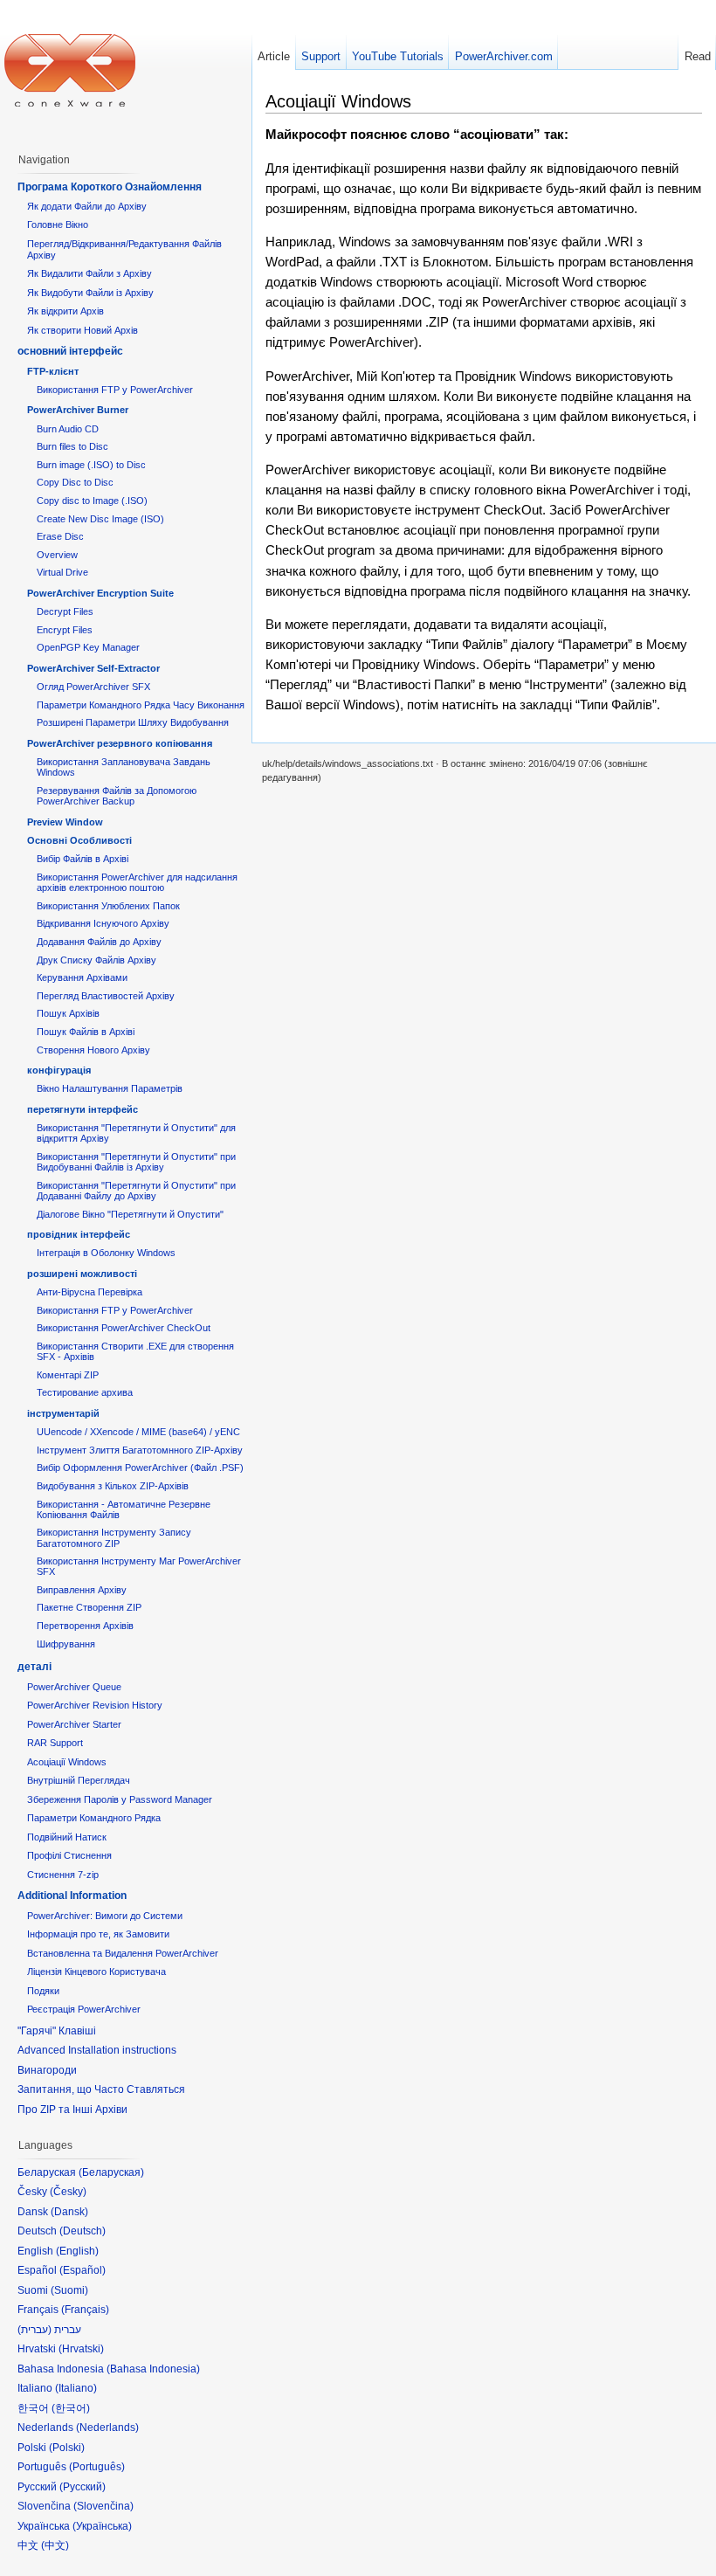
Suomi (69, 2290)
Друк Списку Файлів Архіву (96, 960)
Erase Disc (60, 536)
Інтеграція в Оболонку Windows (106, 1253)
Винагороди (47, 2070)
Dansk (69, 2212)
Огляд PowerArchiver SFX (93, 687)
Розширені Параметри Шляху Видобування (133, 722)
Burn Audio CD (68, 429)
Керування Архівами (82, 977)
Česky (68, 2192)
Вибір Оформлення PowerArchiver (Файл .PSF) (140, 1468)
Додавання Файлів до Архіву (99, 942)
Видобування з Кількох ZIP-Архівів (113, 1486)
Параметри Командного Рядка (94, 1818)
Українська (102, 2526)
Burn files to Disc (72, 446)
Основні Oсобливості (79, 840)
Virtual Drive (62, 572)
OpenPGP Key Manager (88, 647)
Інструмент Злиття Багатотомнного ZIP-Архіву (140, 1450)
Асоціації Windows (67, 1762)
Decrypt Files (65, 611)
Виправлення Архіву (82, 1590)
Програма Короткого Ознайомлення (110, 187)
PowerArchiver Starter (74, 1724)
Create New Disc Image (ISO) (100, 519)
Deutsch (83, 2231)
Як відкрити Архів (65, 311)
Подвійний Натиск (67, 1837)
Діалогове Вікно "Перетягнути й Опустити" (130, 1214)
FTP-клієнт (53, 371)
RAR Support (55, 1743)
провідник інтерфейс (79, 1234)
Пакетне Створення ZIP (89, 1607)
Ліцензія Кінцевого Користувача (96, 1972)
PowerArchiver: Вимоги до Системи (105, 1916)
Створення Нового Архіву (93, 1050)
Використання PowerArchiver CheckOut (124, 1328)
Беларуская (111, 2172)
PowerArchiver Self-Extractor (93, 668)
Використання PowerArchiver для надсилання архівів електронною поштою (137, 882)
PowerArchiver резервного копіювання (120, 743)
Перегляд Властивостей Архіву (106, 996)
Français (85, 2310)
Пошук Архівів (68, 1013)
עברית (34, 2330)
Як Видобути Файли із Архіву (90, 293)
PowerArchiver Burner (78, 410)
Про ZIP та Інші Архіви (72, 2110)
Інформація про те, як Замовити (98, 1934)
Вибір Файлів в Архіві (83, 859)
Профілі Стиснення (69, 1855)
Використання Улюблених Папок (108, 906)
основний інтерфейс (70, 351)
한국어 (71, 2408)
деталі (34, 1667)
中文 (55, 2545)
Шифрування (66, 1644)
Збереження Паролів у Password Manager (120, 1799)
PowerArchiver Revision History (95, 1705)
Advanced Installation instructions (97, 2050)
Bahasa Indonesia (153, 2369)
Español (83, 2270)
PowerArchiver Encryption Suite (100, 593)
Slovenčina (103, 2506)
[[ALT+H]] (70, 70)
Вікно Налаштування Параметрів (110, 1088)
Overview (57, 555)
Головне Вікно (58, 224)
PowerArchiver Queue (74, 1687)
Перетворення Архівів (85, 1626)
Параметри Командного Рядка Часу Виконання (141, 705)
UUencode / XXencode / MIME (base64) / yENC (138, 1432)
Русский (83, 2487)
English (77, 2251)
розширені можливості (82, 1274)
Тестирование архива (85, 1392)
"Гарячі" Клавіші (57, 2031)
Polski (67, 2448)
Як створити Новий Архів (83, 330)
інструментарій (63, 1413)
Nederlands (107, 2428)
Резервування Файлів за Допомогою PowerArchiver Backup (117, 796)
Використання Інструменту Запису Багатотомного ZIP (114, 1537)
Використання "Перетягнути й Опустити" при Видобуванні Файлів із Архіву (136, 1162)
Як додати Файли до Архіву (87, 206)
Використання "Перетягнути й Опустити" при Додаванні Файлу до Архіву (136, 1191)
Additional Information (72, 1896)
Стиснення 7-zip (63, 1875)
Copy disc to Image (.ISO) (92, 501)
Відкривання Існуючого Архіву (103, 923)
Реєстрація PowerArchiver (84, 2009)
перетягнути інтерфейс (83, 1109)
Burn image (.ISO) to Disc (91, 465)
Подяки (43, 1991)
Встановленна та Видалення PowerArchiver (123, 1953)
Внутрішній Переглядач (79, 1780)
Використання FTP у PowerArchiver (115, 390)
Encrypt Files (65, 630)
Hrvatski (81, 2349)
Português (97, 2467)
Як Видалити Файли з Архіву (89, 273)
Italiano (76, 2388)
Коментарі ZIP (68, 1375)
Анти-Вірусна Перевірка (89, 1292)
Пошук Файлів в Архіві (86, 1032)
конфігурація (59, 1070)
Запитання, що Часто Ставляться (101, 2089)
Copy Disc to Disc (75, 482)
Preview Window (65, 822)
